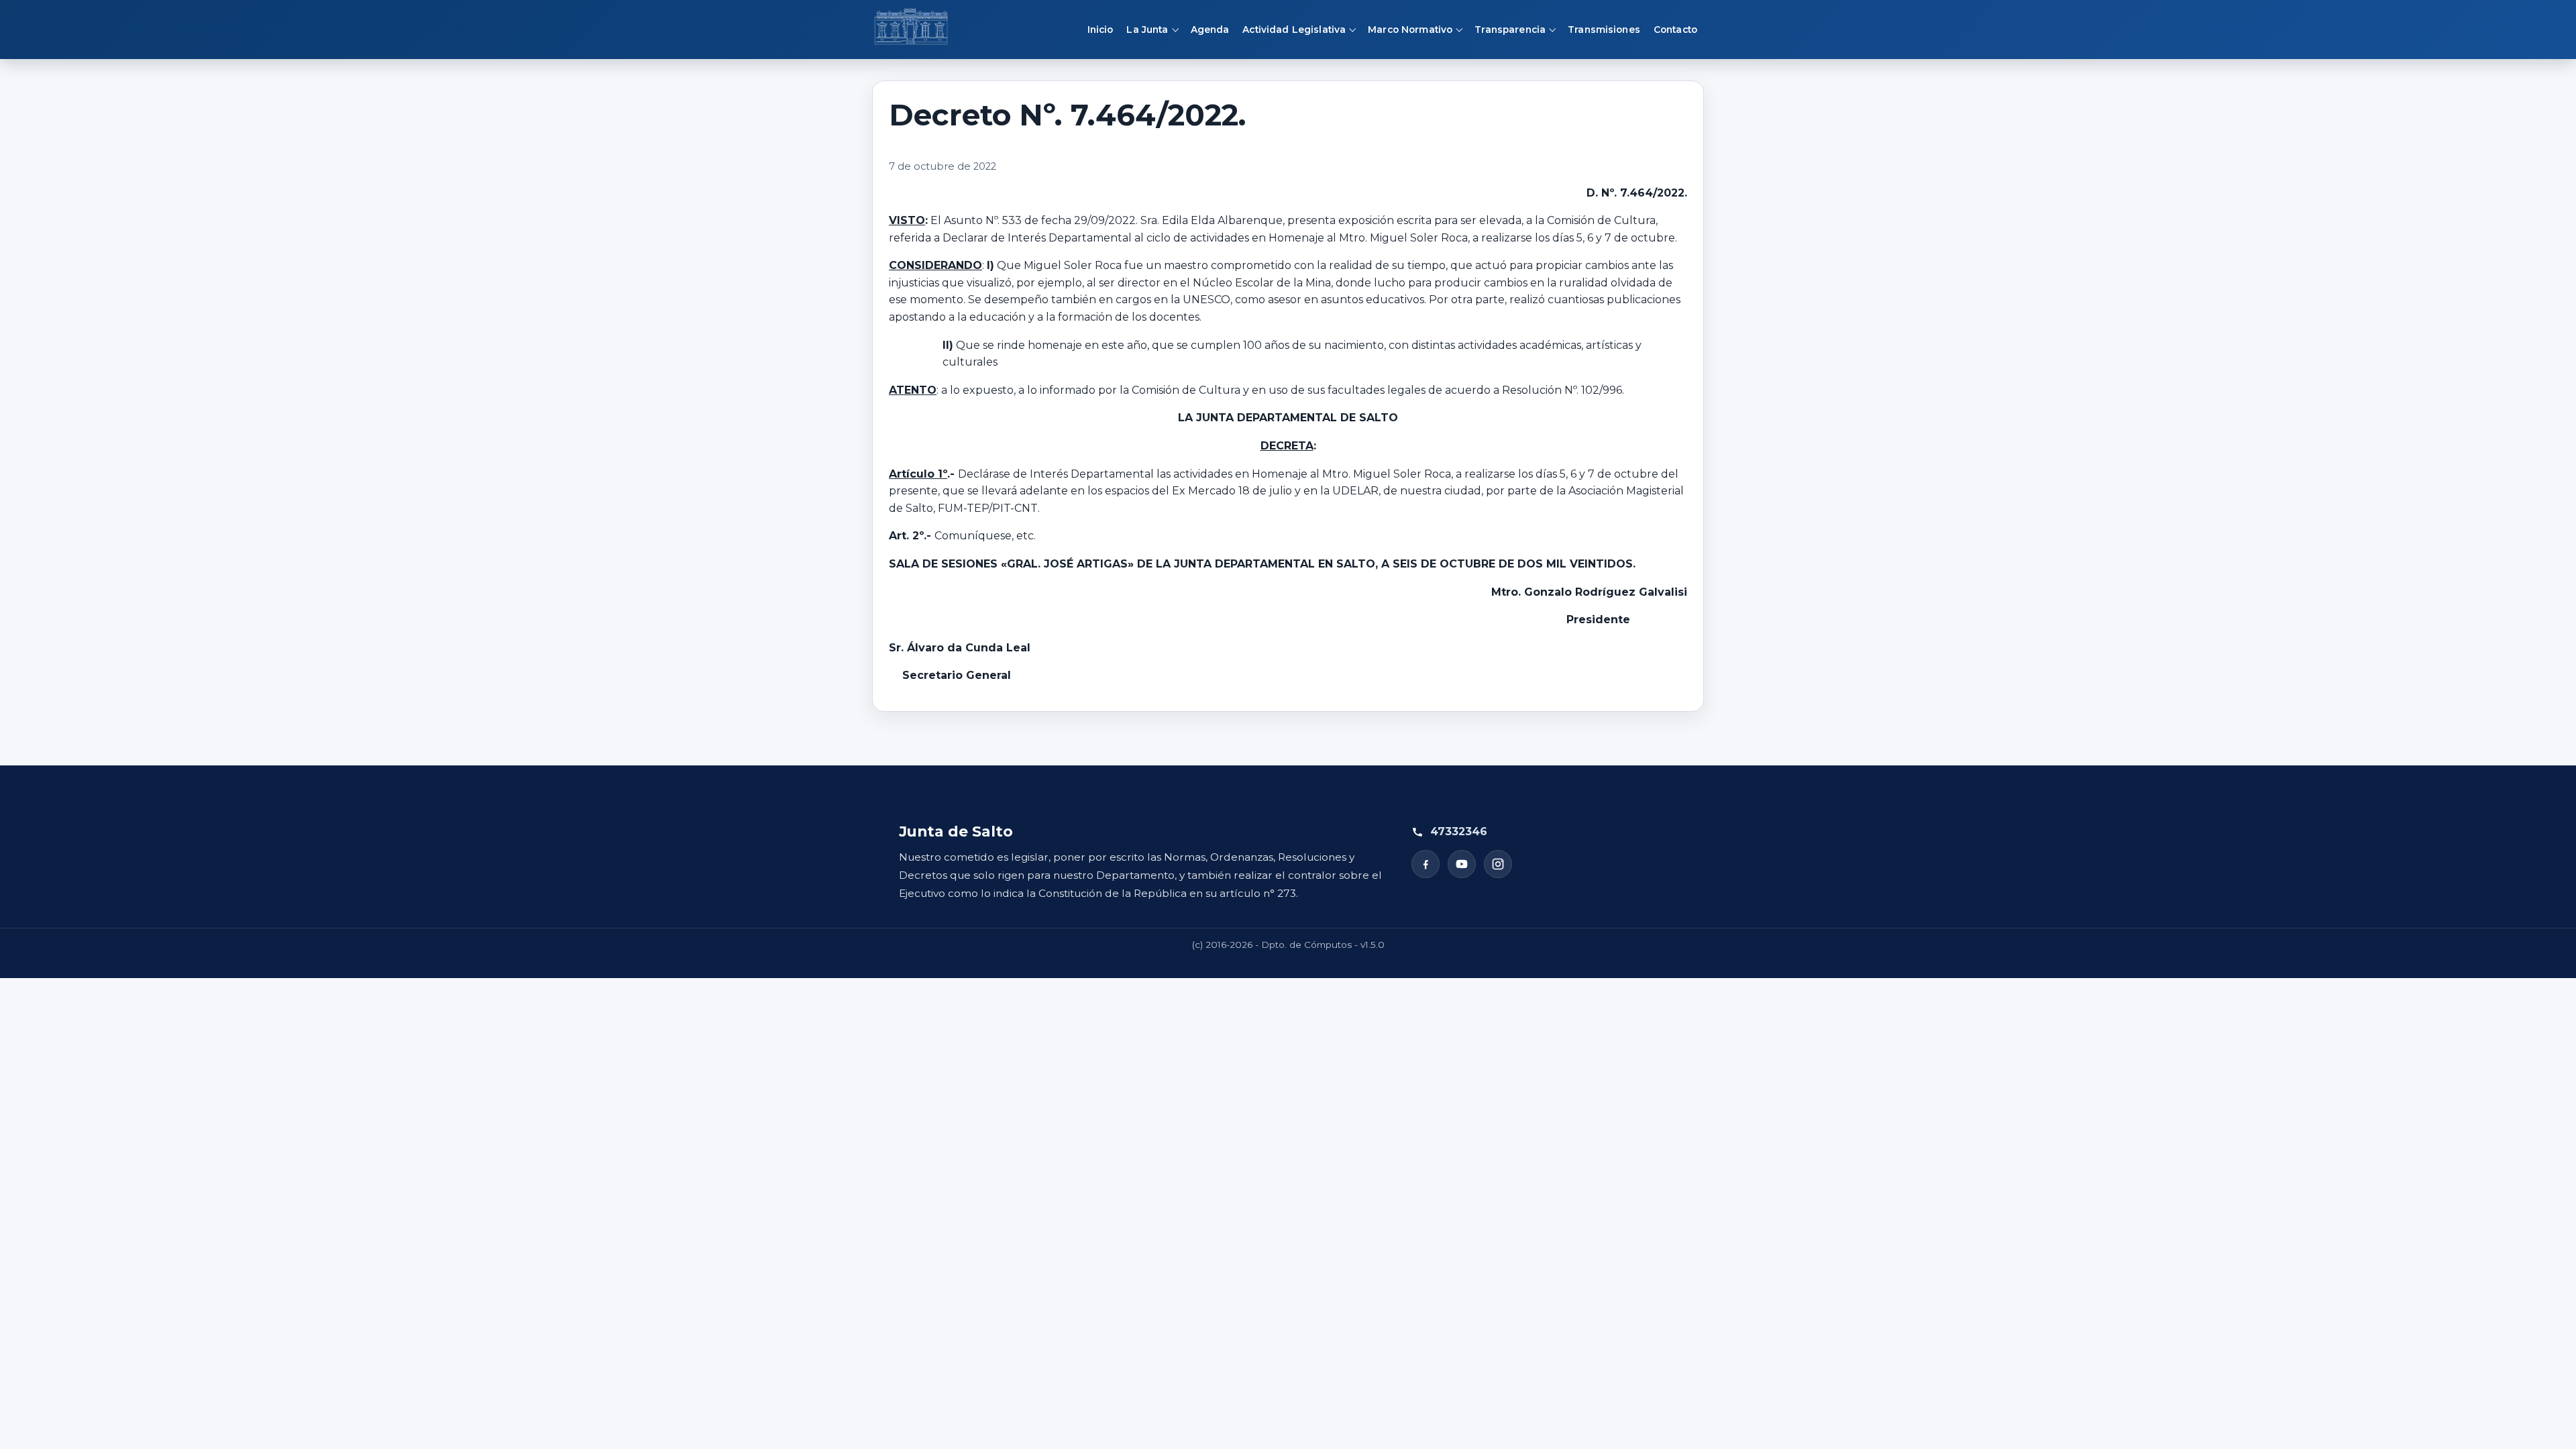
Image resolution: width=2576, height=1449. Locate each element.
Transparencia (1510, 30)
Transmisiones (1604, 30)
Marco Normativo (1410, 30)
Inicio (1101, 30)
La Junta (1147, 30)
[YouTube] (1462, 864)
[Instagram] (1498, 864)
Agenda (1210, 30)
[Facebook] (1426, 864)
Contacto (1675, 30)
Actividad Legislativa (1294, 30)
